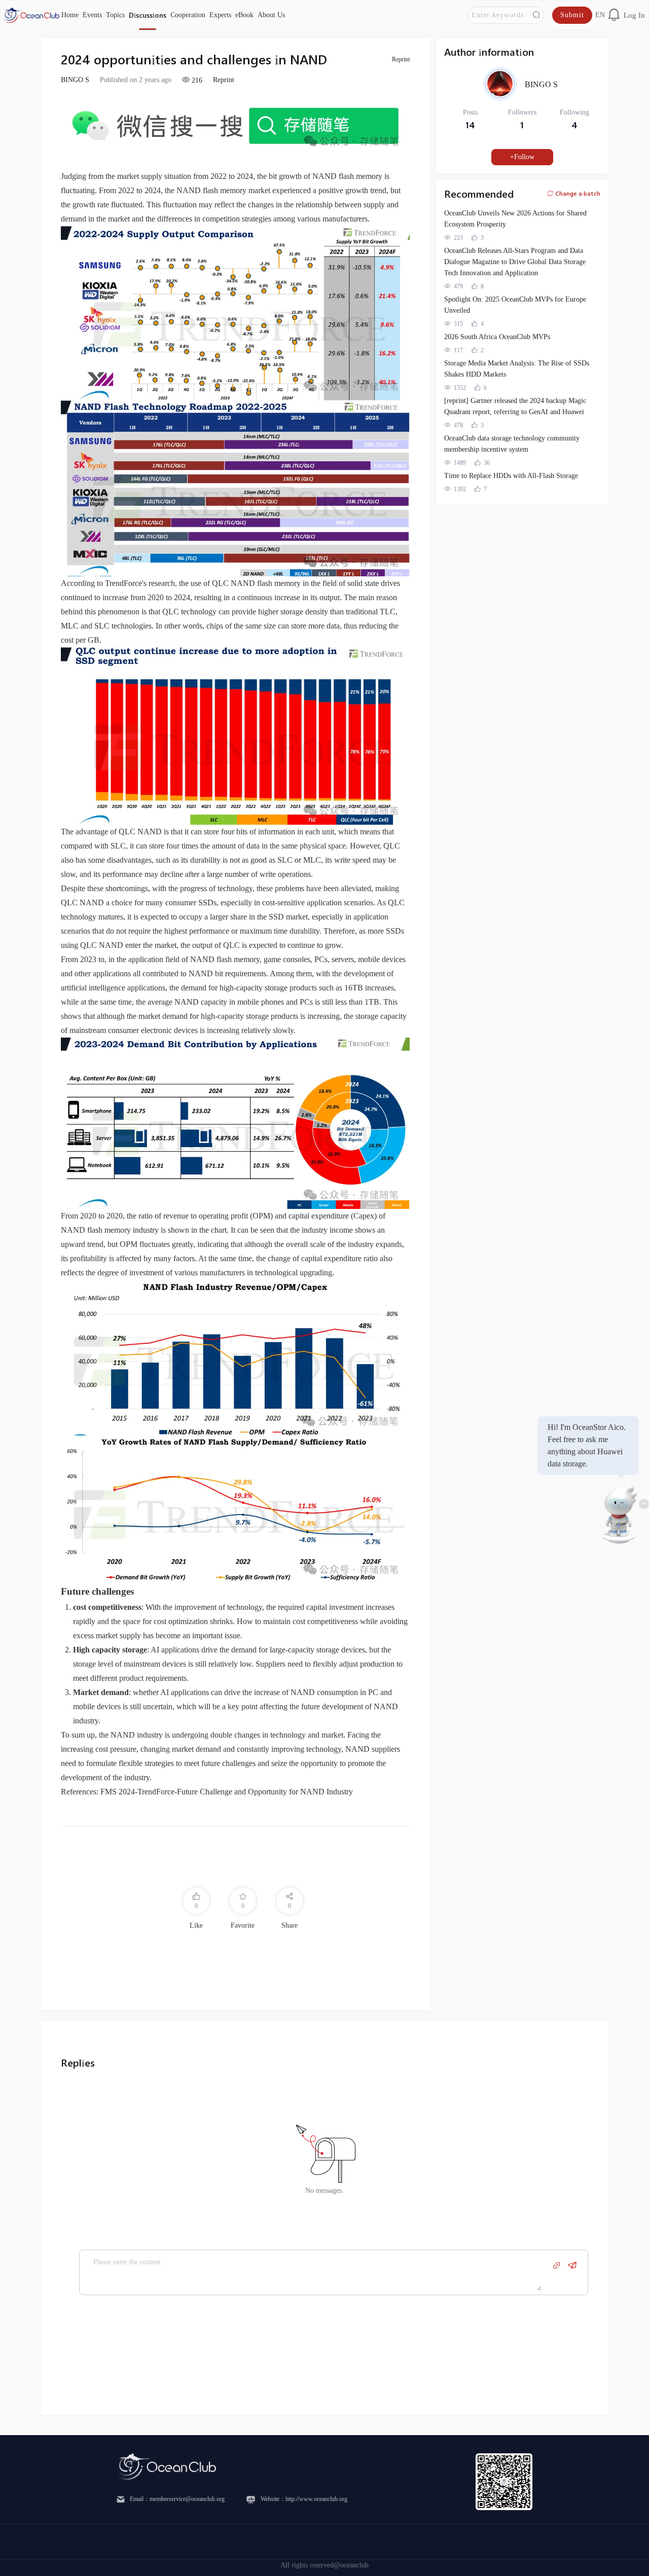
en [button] (600, 15)
